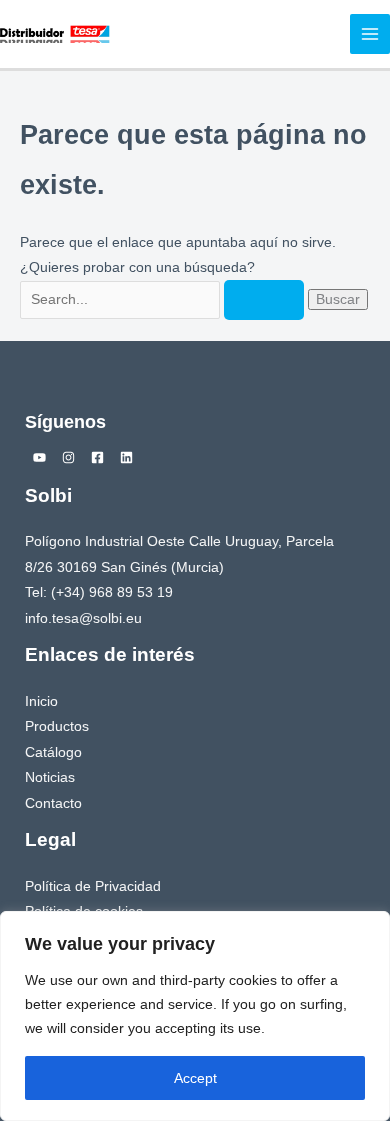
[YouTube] (39, 457)
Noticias (50, 777)
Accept (195, 1078)
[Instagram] (68, 457)
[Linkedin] (126, 457)
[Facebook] (97, 457)
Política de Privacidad (93, 886)
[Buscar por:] (164, 299)
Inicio (41, 701)
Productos (57, 726)
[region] (195, 1016)
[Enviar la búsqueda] (264, 300)
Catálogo (53, 752)
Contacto (53, 803)
